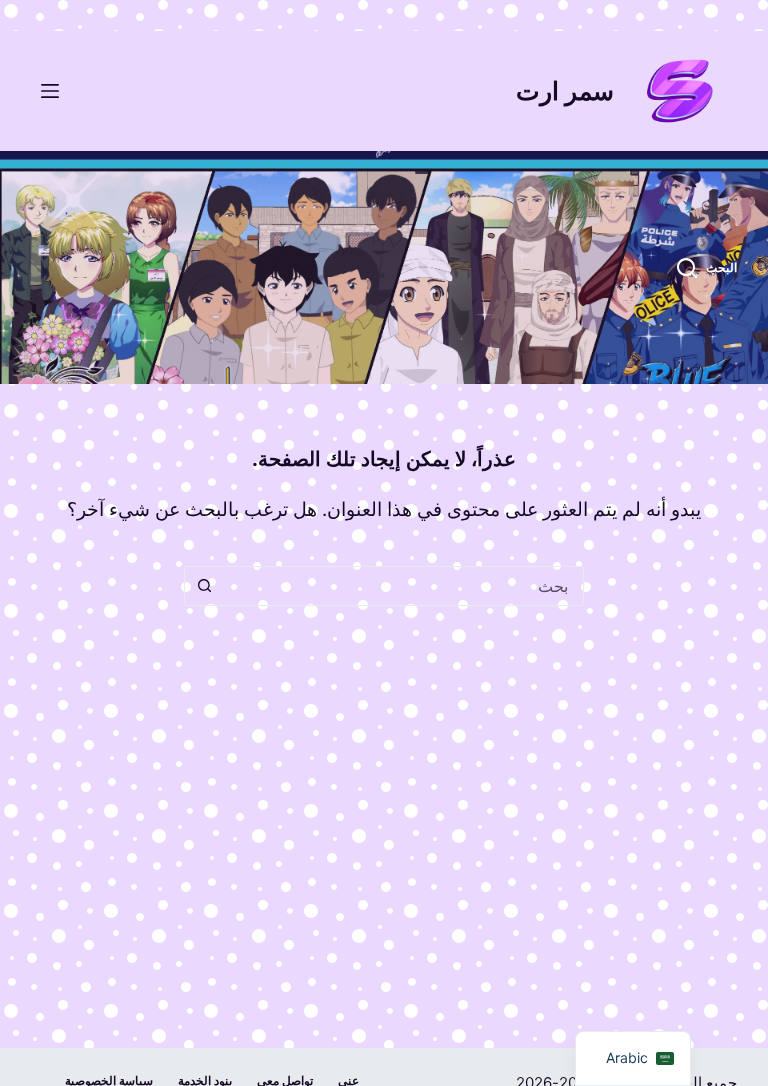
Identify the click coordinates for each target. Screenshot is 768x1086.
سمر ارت (565, 91)
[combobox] (403, 586)
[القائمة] (50, 91)
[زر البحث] (204, 586)
